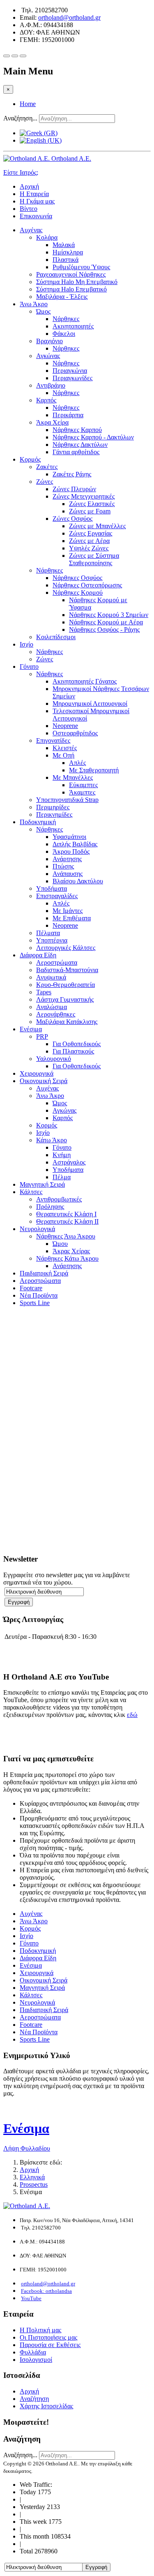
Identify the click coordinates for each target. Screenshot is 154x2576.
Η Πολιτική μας (40, 2330)
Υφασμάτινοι (69, 837)
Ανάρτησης (67, 859)
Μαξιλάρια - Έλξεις (62, 297)
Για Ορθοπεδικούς (77, 1044)
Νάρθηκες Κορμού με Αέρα (106, 622)
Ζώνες (45, 482)
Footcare (31, 1288)
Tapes (44, 992)
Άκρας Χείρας (71, 1251)
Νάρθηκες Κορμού (78, 593)
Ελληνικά (32, 2177)
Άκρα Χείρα (52, 422)
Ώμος (43, 311)
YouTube (31, 2298)
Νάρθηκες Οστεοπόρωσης (87, 585)
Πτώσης (63, 866)
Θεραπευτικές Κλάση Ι (66, 1214)
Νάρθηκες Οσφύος (77, 578)
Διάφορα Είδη (38, 955)
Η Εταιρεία (34, 194)
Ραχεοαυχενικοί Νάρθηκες (71, 274)
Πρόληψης (50, 1207)
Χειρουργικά (37, 1073)
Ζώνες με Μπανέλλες (97, 526)
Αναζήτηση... (20, 118)
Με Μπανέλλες (73, 777)
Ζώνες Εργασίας (91, 533)
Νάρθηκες (66, 319)
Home (28, 104)
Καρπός (46, 400)
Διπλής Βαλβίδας (75, 844)
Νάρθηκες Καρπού (77, 430)
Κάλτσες (31, 1192)
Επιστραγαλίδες (57, 896)
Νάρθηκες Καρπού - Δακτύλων (93, 437)
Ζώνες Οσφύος (72, 519)
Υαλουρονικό (54, 1059)
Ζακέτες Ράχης (72, 474)
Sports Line (35, 1303)
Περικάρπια (68, 415)
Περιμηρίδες (53, 807)
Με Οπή (63, 755)
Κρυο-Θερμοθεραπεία (66, 985)
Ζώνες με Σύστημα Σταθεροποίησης (94, 559)
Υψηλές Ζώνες (89, 548)
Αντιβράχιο (51, 385)
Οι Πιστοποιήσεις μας (48, 2337)
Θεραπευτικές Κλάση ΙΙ (67, 1221)
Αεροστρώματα (57, 962)
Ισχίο (26, 644)
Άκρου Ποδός (71, 851)
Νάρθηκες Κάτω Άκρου (67, 1258)
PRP (42, 1036)
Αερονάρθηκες (56, 1014)
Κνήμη (62, 1155)
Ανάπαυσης (68, 874)
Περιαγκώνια (70, 371)
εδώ (132, 1715)
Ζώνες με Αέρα (89, 541)
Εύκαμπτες (83, 785)
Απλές (77, 763)
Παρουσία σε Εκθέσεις (50, 2345)
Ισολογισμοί (36, 2360)
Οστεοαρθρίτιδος (75, 733)
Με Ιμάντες (68, 911)
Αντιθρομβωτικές (59, 1199)
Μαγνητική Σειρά (42, 1184)
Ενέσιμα (31, 1029)
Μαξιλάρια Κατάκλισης (67, 1022)
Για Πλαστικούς (73, 1051)
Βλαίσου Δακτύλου (78, 881)
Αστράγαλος (69, 1162)
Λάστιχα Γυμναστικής (65, 999)
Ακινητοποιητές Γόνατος (85, 681)
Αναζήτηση (34, 2399)
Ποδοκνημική (38, 822)
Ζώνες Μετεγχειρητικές (84, 496)
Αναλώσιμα (52, 1007)
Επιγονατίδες (53, 740)
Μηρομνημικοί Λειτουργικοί (90, 703)
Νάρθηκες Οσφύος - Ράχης (104, 630)
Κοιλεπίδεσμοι (56, 637)
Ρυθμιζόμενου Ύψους (81, 267)
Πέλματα (48, 933)
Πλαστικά (66, 260)
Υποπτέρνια (52, 940)
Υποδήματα (52, 888)
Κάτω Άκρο (52, 1140)
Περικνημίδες (54, 814)
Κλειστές (65, 748)
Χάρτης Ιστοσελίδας (46, 2406)
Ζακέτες (47, 467)
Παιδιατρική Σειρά (44, 1273)
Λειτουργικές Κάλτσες (66, 948)
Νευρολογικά (37, 1229)
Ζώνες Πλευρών (74, 489)
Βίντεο (29, 209)
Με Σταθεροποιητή (94, 770)
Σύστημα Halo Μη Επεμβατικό (77, 282)
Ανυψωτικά (51, 977)
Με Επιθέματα (72, 918)
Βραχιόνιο (49, 341)
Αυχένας (31, 230)
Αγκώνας (48, 356)
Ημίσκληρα (68, 252)
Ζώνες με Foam (90, 511)
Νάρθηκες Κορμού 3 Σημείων (109, 615)
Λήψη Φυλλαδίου (27, 2148)
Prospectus (34, 2184)
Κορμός (30, 459)
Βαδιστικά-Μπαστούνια (67, 970)
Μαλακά (64, 245)
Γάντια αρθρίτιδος (76, 452)
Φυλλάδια (33, 2352)
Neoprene (65, 726)
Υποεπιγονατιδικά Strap (67, 800)
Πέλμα (62, 1177)
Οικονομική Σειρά (44, 1081)
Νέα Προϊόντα (39, 1295)
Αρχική (29, 186)
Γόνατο (29, 667)
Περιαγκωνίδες (72, 378)
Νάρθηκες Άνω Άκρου (66, 1236)
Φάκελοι (64, 334)
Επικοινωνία (36, 216)
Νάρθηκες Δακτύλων (80, 445)
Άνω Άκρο (34, 304)
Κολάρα (47, 237)
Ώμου (60, 1244)
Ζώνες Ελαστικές (92, 504)
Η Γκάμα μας (37, 201)
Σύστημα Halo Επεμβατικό (71, 289)
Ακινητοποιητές (73, 326)
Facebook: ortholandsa (46, 2291)
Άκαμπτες (82, 792)
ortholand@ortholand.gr (69, 17)
